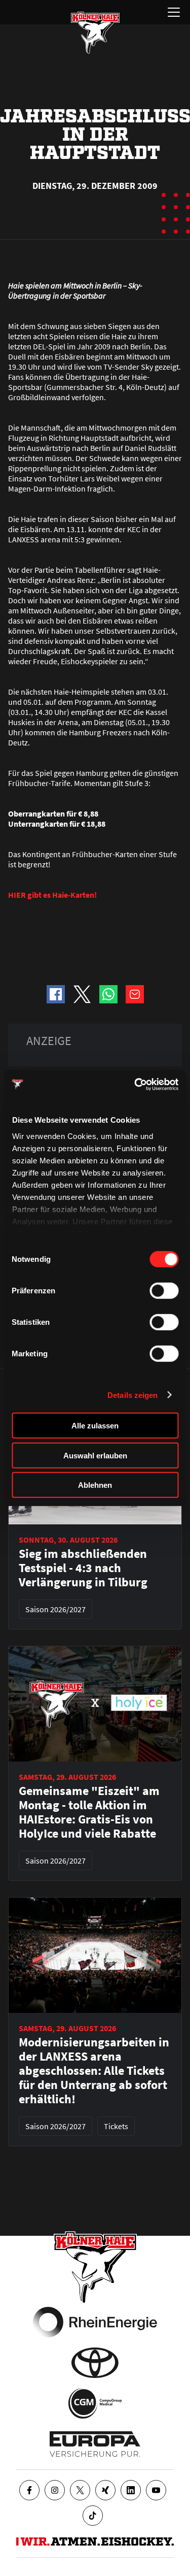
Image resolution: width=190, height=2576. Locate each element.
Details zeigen (132, 1395)
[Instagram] (55, 2490)
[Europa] (95, 2444)
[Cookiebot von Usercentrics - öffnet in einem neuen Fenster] (135, 1084)
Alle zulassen (95, 1426)
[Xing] (105, 2490)
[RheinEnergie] (95, 2322)
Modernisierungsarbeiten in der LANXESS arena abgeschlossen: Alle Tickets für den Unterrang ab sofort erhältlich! (94, 2071)
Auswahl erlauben (95, 1455)
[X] (80, 2490)
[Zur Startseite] (95, 32)
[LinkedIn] (131, 2490)
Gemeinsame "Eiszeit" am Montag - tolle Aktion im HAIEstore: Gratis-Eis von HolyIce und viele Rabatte (89, 1812)
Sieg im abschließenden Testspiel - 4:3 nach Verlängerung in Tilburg (83, 1568)
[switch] (164, 1291)
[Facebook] (29, 2490)
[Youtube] (156, 2490)
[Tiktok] (93, 2516)
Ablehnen (95, 1485)
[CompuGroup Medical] (95, 2403)
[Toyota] (95, 2363)
